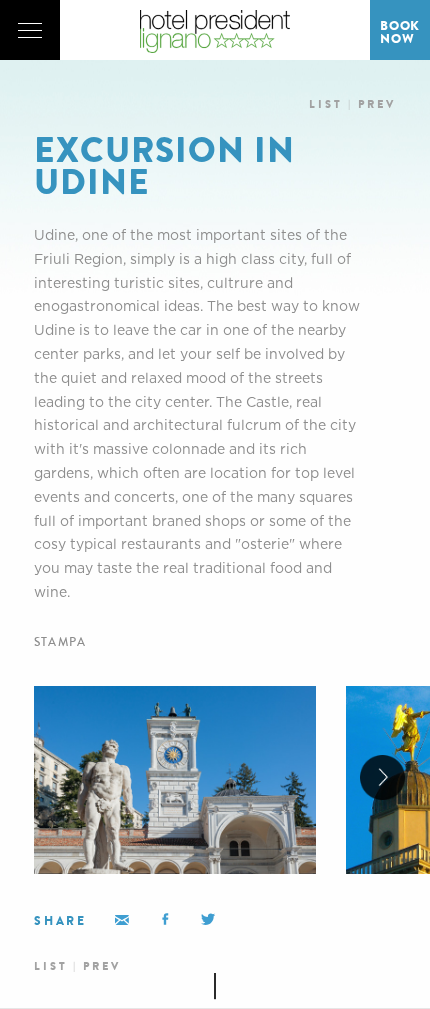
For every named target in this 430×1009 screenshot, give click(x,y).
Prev (377, 104)
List (326, 104)
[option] (175, 780)
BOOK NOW (400, 32)
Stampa (60, 642)
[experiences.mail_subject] (165, 919)
